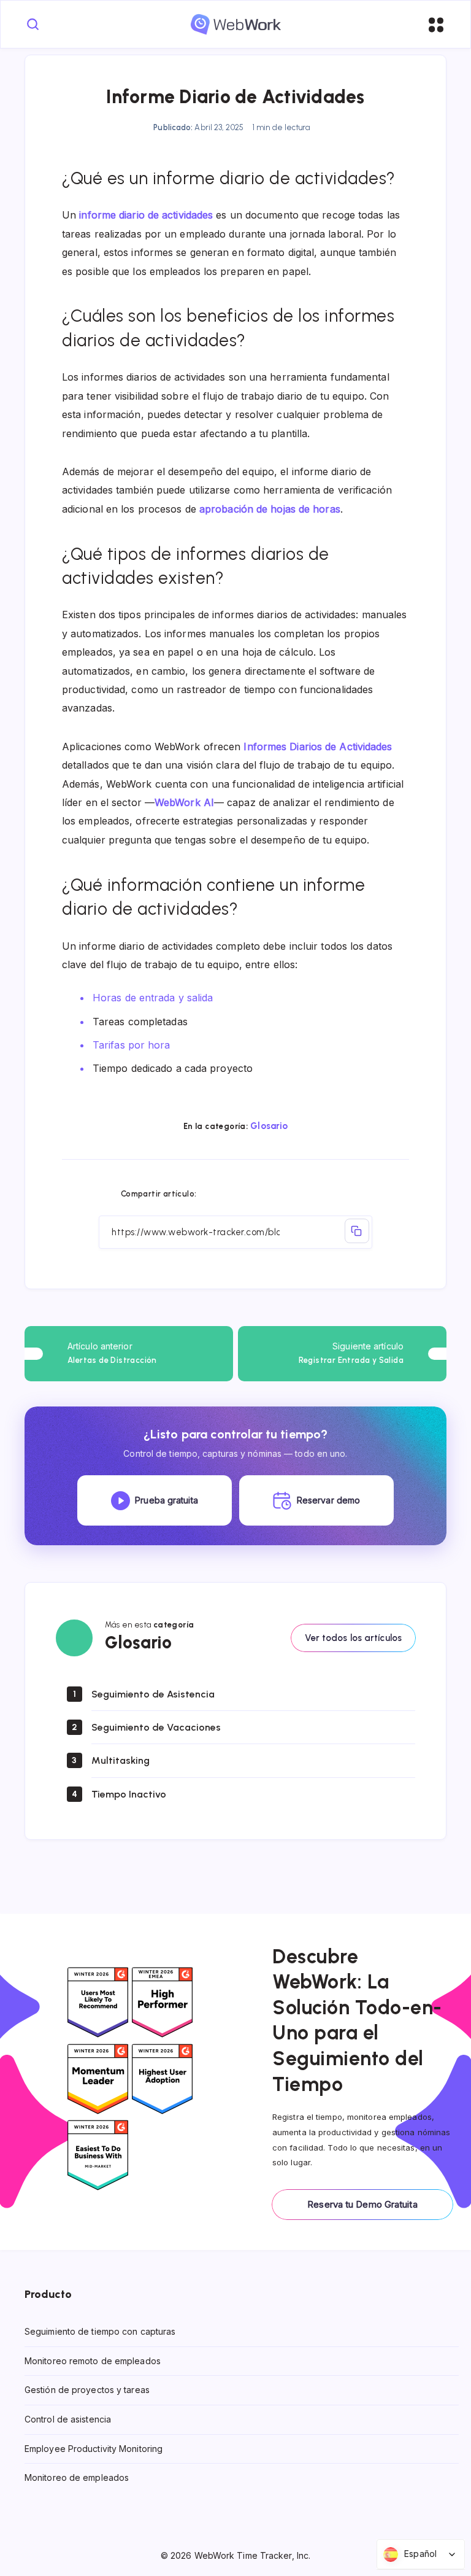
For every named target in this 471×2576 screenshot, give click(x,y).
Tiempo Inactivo (129, 1794)
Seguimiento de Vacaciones (156, 1727)
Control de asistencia (68, 2419)
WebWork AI (184, 802)
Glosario (269, 1126)
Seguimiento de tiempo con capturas (100, 2331)
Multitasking (121, 1760)
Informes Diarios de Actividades (318, 747)
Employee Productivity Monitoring (94, 2449)
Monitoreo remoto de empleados (93, 2361)
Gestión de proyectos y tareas (87, 2390)
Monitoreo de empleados (77, 2477)
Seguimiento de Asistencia (153, 1694)
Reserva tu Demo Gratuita (362, 2204)
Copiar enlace (357, 1231)
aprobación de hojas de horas (270, 509)
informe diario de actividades (146, 215)
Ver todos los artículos (353, 1638)
